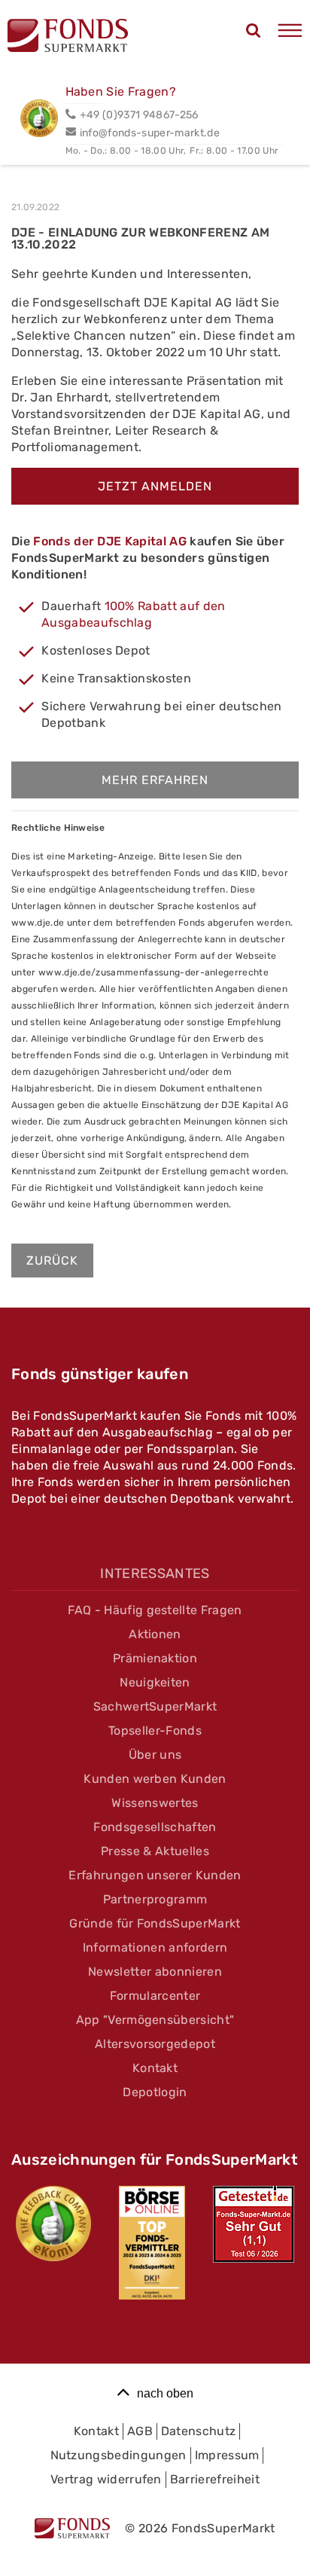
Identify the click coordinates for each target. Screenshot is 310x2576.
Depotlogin (155, 2092)
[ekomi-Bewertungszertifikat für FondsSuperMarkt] (53, 2223)
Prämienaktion (155, 1658)
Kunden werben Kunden (155, 1779)
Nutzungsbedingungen (119, 2455)
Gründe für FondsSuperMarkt (155, 1923)
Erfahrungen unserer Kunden (155, 1875)
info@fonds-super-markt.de (150, 133)
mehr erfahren (155, 780)
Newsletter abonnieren (155, 1972)
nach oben (165, 2393)
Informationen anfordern (155, 1947)
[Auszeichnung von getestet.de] (254, 2224)
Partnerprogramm (155, 1899)
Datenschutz (199, 2431)
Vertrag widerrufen (106, 2479)
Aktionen (155, 1634)
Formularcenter (155, 1996)
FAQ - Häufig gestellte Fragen (155, 1610)
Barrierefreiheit (215, 2479)
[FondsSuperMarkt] (68, 38)
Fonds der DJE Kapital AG (110, 541)
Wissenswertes (155, 1803)
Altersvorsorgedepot (155, 2044)
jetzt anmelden (155, 486)
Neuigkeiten (155, 1682)
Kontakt (155, 2068)
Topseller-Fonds (155, 1731)
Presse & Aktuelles (155, 1851)
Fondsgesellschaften (155, 1827)
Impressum (227, 2455)
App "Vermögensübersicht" (155, 2020)
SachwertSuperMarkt (155, 1706)
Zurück (52, 1261)
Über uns (155, 1755)
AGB (140, 2431)
